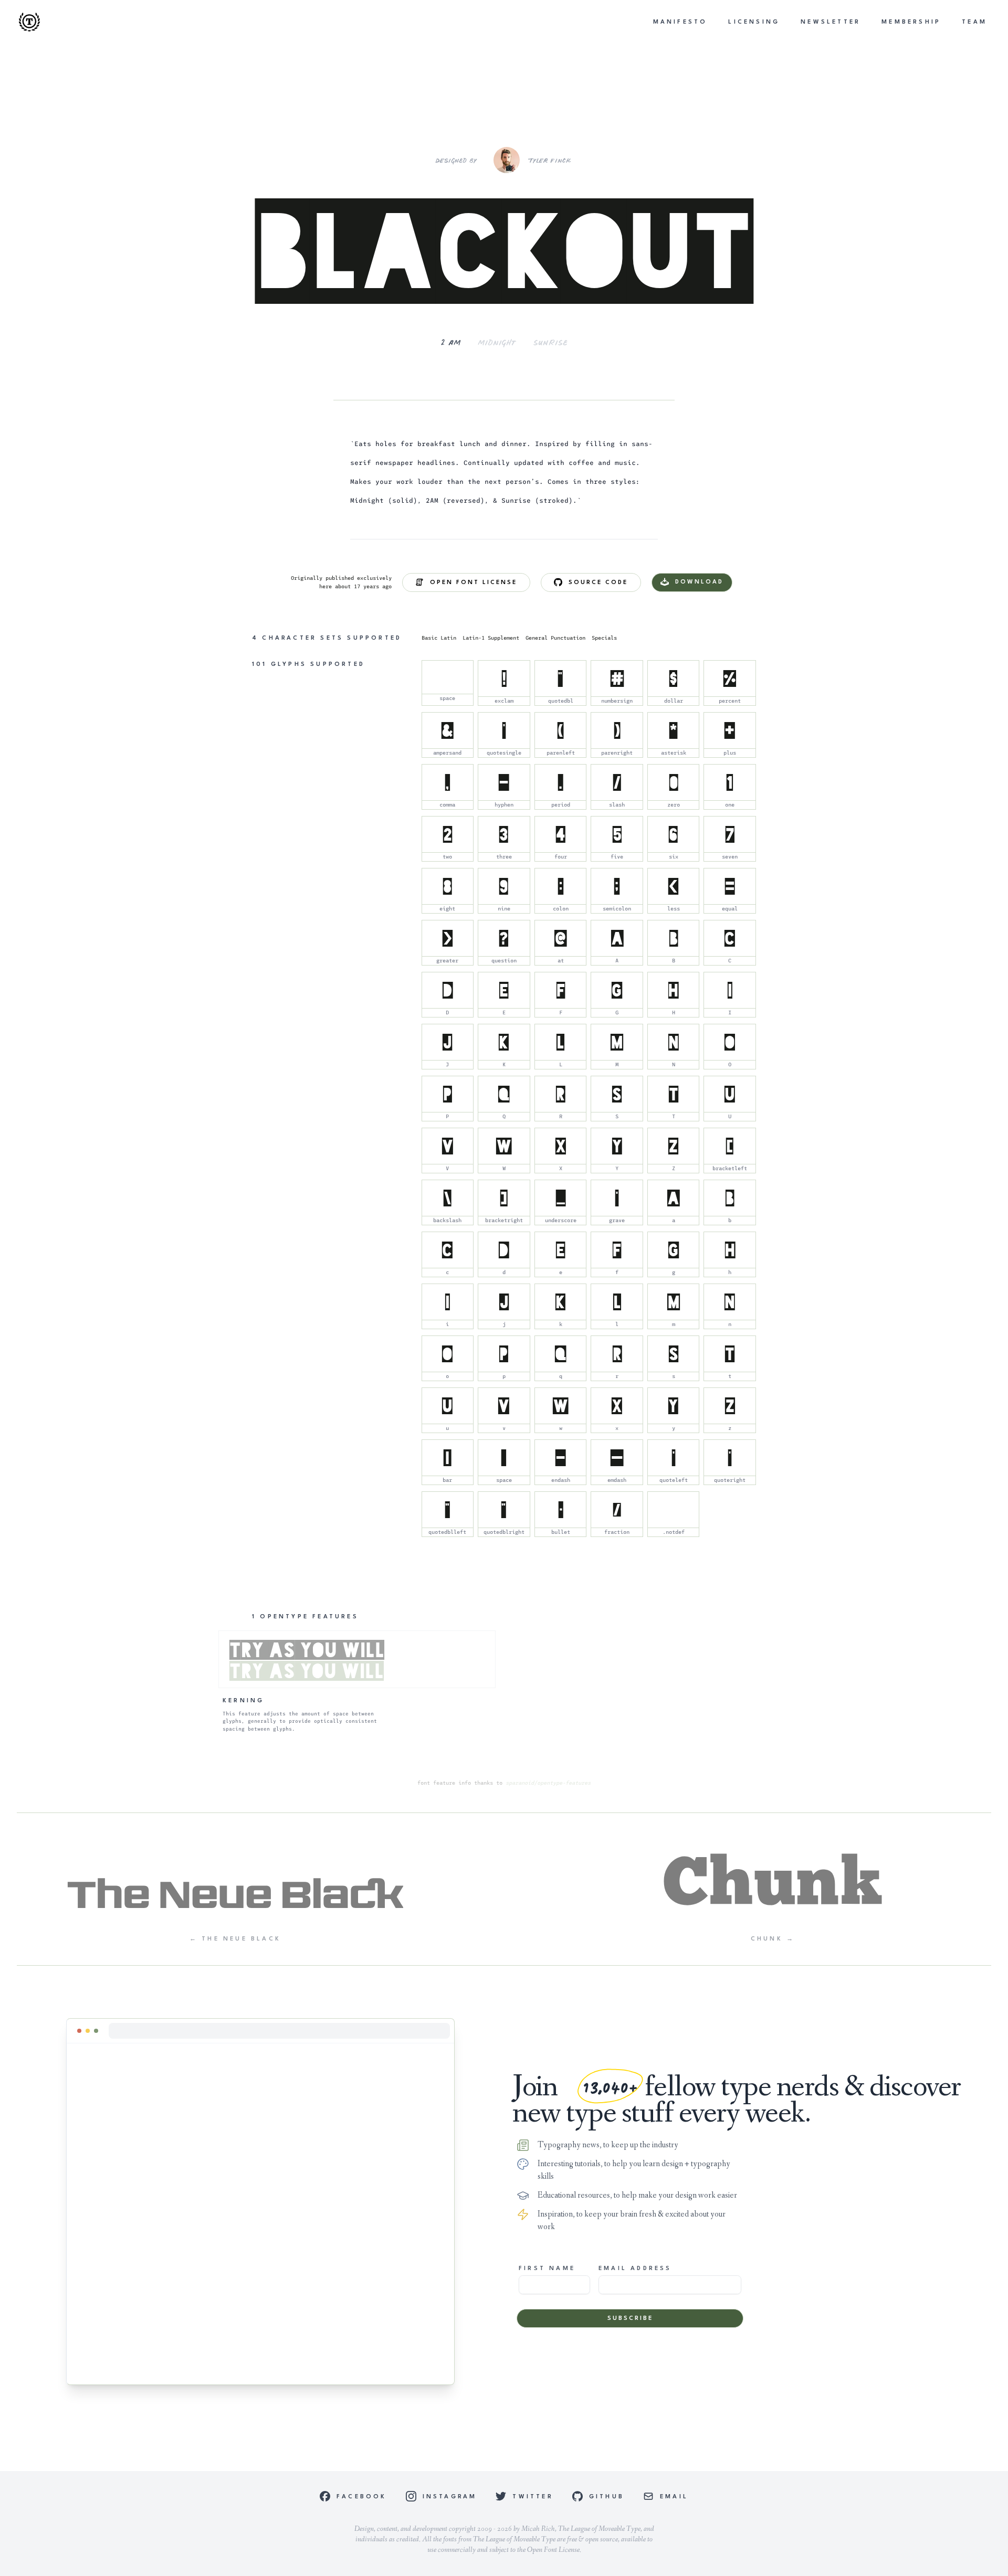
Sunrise (550, 342)
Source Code (598, 583)
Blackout (504, 251)
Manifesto (680, 22)
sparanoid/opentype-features (548, 1783)
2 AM (451, 342)
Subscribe (630, 2319)
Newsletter (831, 22)
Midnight (497, 342)
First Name (547, 2269)
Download (699, 582)
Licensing (754, 22)
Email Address (635, 2269)
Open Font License (474, 583)
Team (974, 22)
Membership (911, 22)
